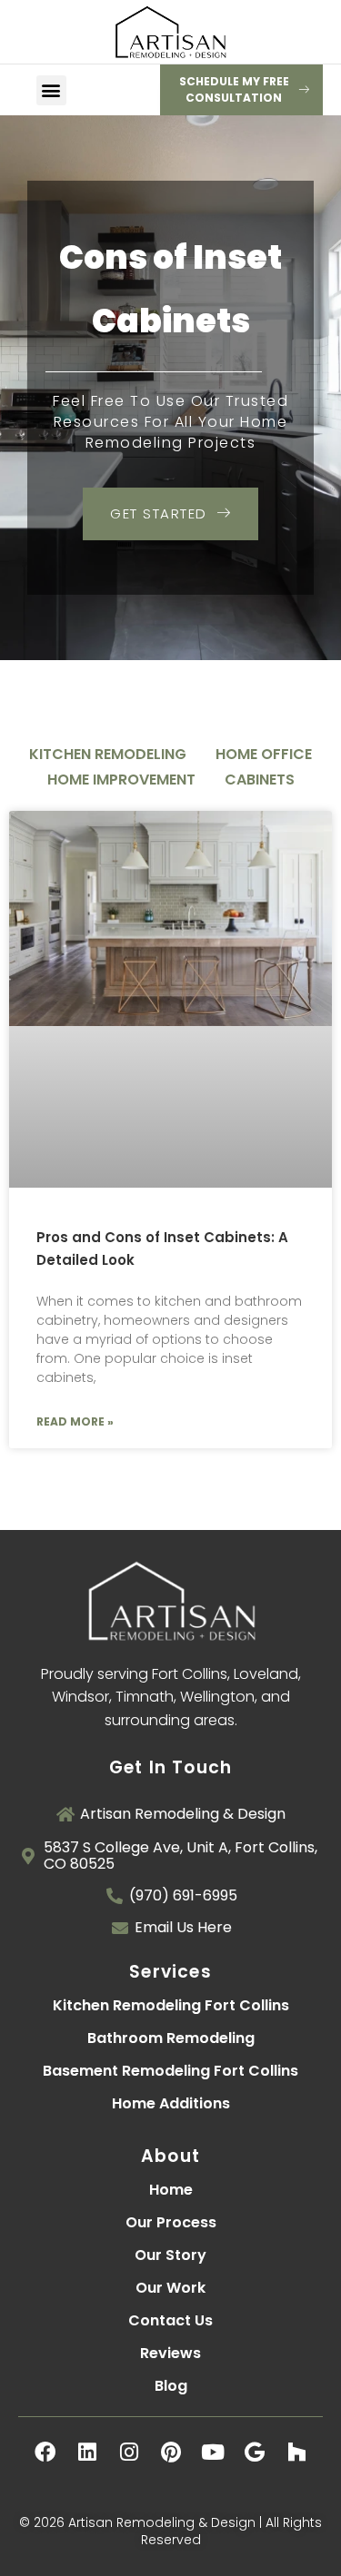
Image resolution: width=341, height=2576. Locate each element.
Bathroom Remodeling (171, 2038)
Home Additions (171, 2103)
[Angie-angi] (171, 2493)
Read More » (75, 1421)
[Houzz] (296, 2452)
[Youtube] (213, 2452)
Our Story (170, 2255)
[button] (51, 90)
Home (171, 2190)
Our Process (171, 2222)
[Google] (255, 2452)
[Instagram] (129, 2452)
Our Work (170, 2288)
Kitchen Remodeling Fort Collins (171, 2005)
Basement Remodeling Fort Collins (170, 2071)
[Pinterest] (171, 2452)
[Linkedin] (87, 2452)
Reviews (170, 2353)
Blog (171, 2386)
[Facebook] (45, 2452)
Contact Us (170, 2320)
